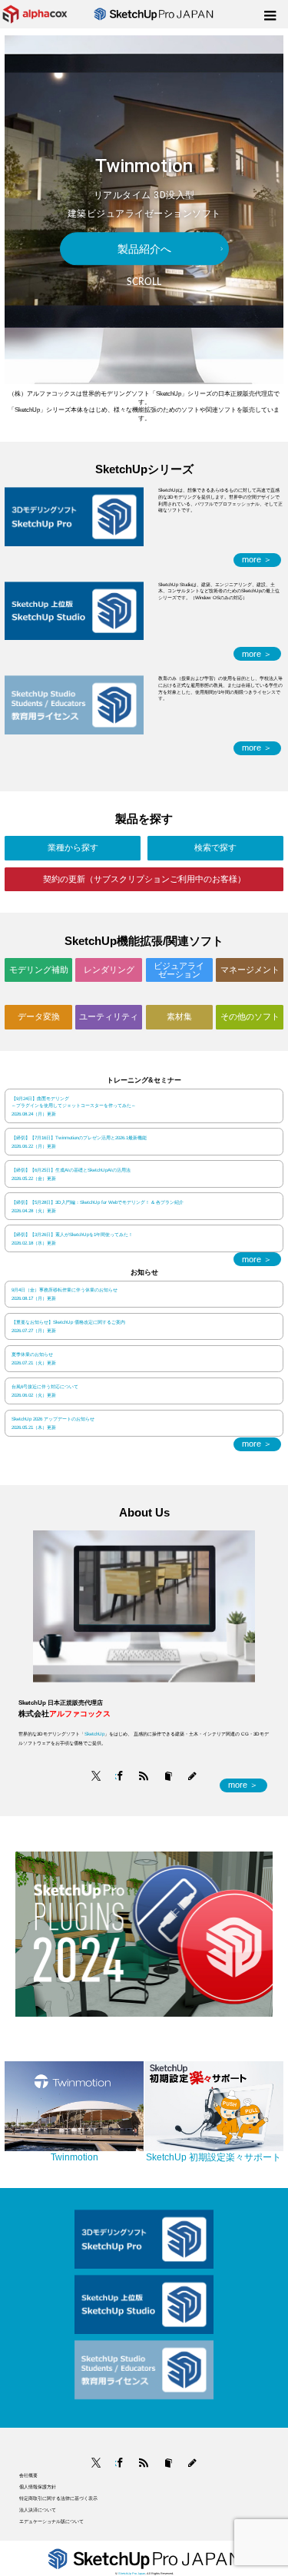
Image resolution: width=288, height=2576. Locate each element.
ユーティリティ (109, 1016)
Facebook (116, 1777)
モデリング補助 (39, 970)
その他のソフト (250, 1016)
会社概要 (28, 2475)
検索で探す (215, 847)
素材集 (179, 1016)
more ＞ (257, 559)
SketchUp (94, 1734)
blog (192, 1777)
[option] (144, 1934)
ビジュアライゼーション (179, 970)
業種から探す (73, 847)
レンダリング (109, 970)
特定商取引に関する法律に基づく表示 (58, 2498)
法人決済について (38, 2510)
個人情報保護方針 (38, 2486)
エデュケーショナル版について (51, 2521)
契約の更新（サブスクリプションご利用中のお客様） (144, 879)
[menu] (269, 16)
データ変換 (39, 1016)
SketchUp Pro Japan (132, 2574)
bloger (169, 1777)
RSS (144, 1777)
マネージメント (250, 970)
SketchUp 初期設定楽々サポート (214, 2157)
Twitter (96, 1777)
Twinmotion (74, 2157)
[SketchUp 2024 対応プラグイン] (144, 1934)
